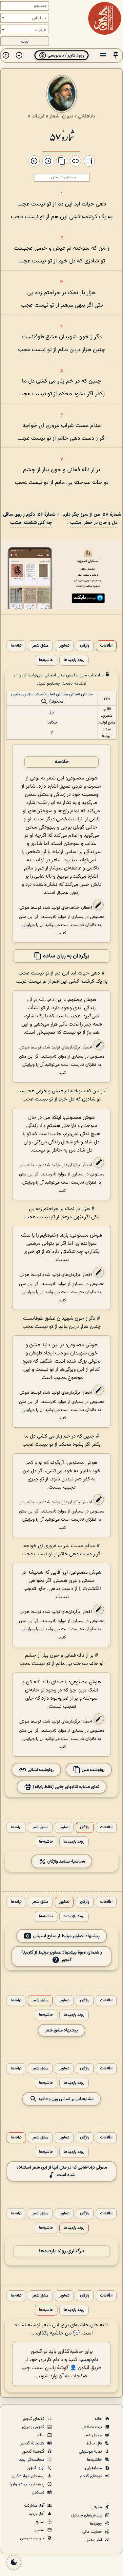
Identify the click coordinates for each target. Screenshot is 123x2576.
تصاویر (64, 646)
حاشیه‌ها (46, 660)
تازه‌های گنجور (91, 2476)
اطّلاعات (106, 646)
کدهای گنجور (34, 2419)
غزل (52, 712)
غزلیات (38, 116)
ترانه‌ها (16, 646)
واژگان (85, 646)
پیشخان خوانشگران (28, 2476)
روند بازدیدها (74, 660)
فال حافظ (95, 2443)
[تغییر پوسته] (14, 2562)
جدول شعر (93, 2435)
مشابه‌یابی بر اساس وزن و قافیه (65, 2099)
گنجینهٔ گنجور (34, 2452)
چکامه (52, 723)
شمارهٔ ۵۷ (62, 136)
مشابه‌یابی (94, 2468)
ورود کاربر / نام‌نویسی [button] (65, 55)
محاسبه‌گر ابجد (32, 2460)
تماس (40, 2530)
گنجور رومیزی (34, 2427)
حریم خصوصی (33, 2538)
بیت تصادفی (92, 2427)
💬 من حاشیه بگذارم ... (55, 2333)
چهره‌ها (96, 2524)
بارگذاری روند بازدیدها (62, 2251)
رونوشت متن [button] (93, 1770)
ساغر (41, 2435)
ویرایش (29, 925)
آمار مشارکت (35, 2506)
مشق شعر (40, 646)
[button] (116, 55)
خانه (99, 2419)
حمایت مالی (93, 2532)
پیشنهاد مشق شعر (61, 2030)
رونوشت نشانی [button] (40, 1770)
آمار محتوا (94, 2540)
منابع (41, 2522)
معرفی (97, 2507)
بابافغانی (87, 116)
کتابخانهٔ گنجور (33, 2443)
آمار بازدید (37, 2514)
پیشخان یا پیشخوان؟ (27, 2484)
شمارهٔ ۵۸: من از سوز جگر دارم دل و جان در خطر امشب (92, 519)
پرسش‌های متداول (87, 2515)
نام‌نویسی (88, 2360)
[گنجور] (105, 18)
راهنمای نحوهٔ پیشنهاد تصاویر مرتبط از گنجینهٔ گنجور (62, 1956)
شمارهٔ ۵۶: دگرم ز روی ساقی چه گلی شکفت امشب (29, 519)
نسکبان (39, 2493)
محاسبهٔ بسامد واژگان (66, 1861)
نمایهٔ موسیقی (91, 2452)
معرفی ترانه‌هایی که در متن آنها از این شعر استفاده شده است (62, 2171)
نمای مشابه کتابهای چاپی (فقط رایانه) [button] (66, 1787)
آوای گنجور (36, 2468)
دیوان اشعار (61, 116)
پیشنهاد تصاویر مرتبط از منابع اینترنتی (66, 1936)
